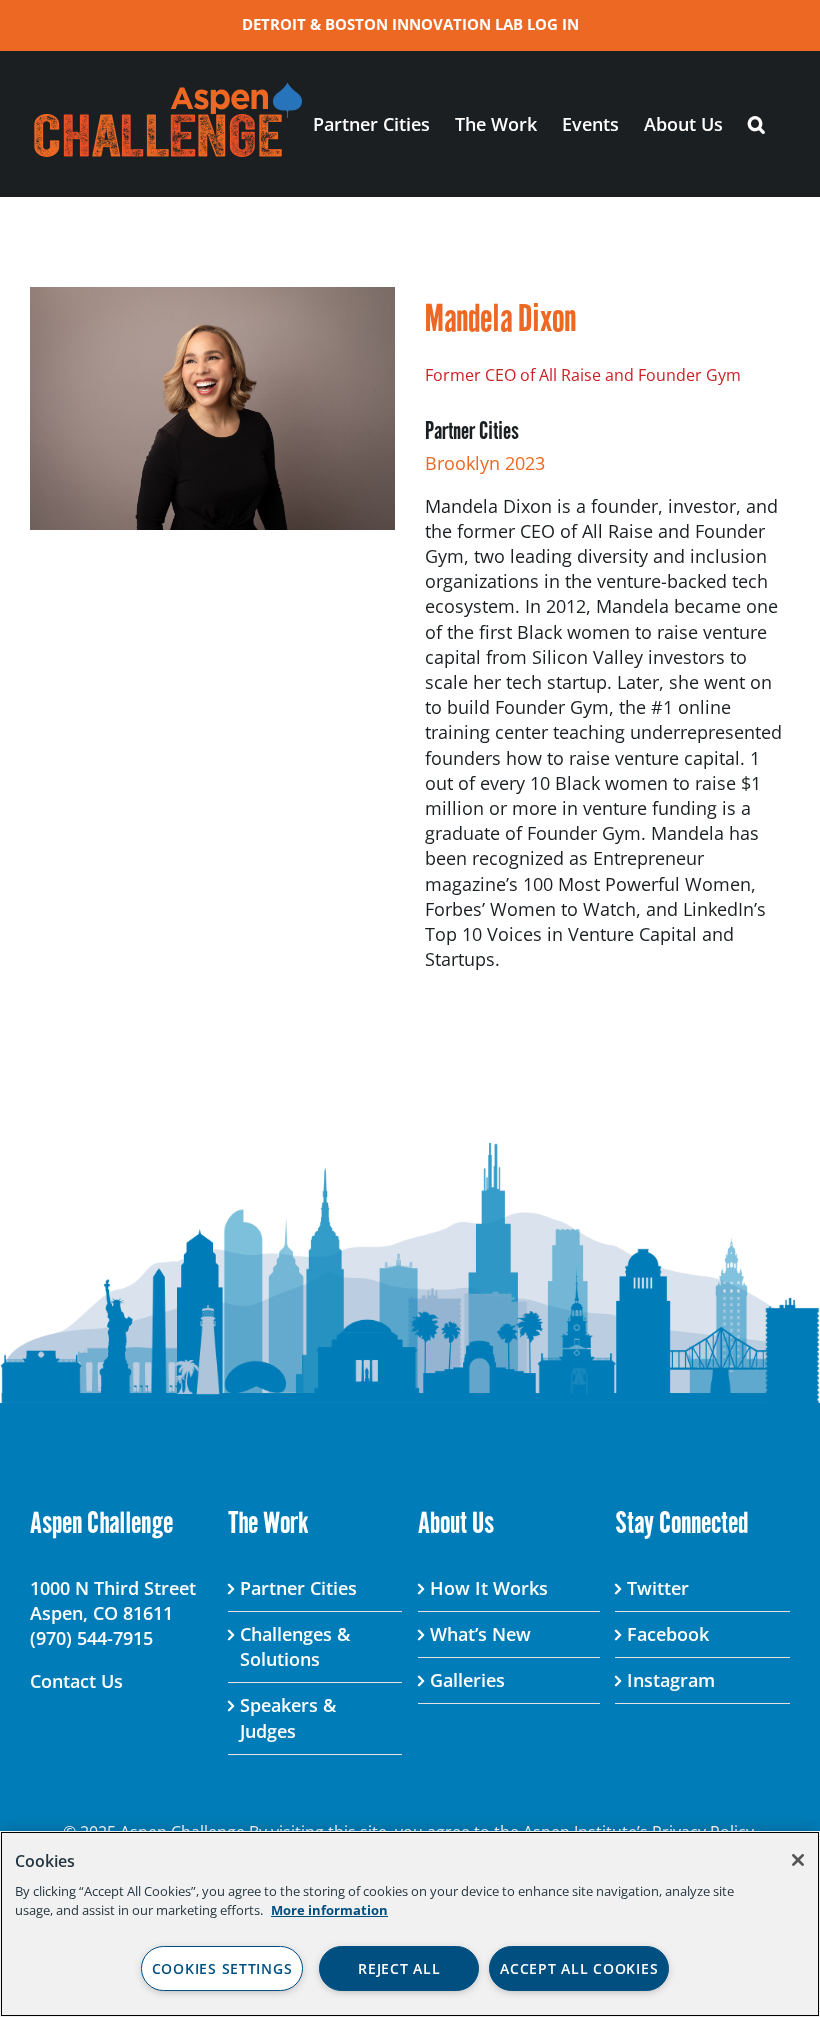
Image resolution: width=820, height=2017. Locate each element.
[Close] (798, 1860)
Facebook (668, 1634)
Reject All (399, 1968)
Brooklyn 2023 (485, 463)
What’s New (480, 1634)
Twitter (658, 1588)
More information (329, 1910)
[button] (756, 123)
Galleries (467, 1680)
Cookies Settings (222, 1968)
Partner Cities (298, 1588)
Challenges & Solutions (295, 1646)
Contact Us (76, 1681)
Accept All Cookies (579, 1968)
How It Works (489, 1588)
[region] (410, 1924)
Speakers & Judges (288, 1717)
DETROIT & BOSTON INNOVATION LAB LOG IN (410, 24)
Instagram (671, 1680)
